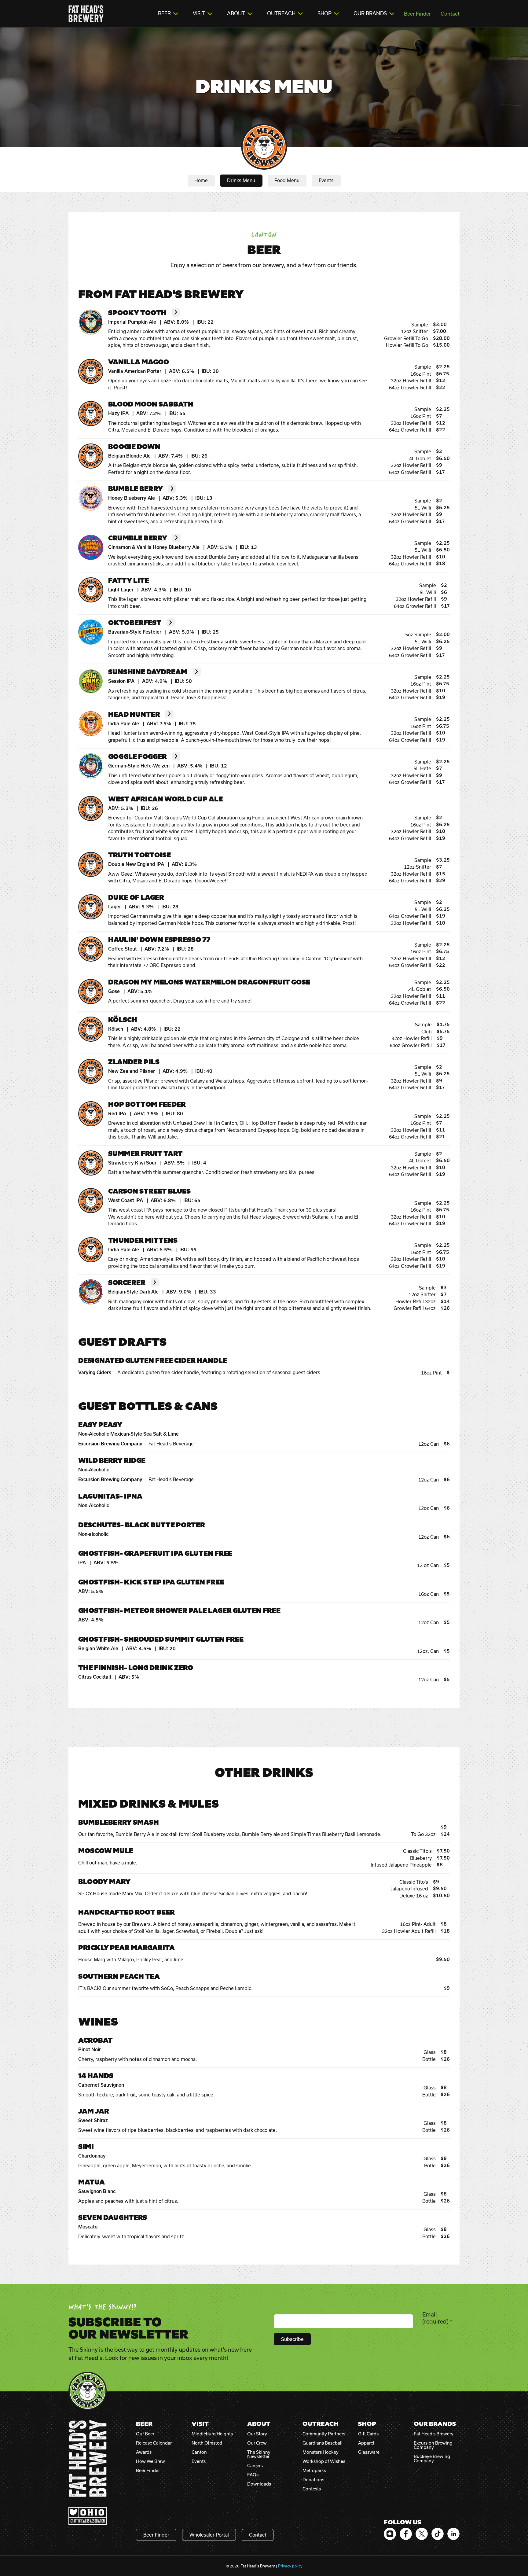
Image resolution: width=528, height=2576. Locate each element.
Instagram (390, 2534)
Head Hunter (134, 715)
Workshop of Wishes (324, 2461)
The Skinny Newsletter (259, 2454)
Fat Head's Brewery (86, 14)
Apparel (366, 2443)
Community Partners (324, 2434)
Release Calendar (154, 2443)
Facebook (406, 2534)
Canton (199, 2452)
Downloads (259, 2484)
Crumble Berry (138, 538)
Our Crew (257, 2443)
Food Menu (287, 180)
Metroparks (314, 2471)
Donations (313, 2480)
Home (201, 180)
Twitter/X (422, 2534)
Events (326, 180)
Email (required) (437, 2318)
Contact (450, 14)
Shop (324, 13)
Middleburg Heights (212, 2434)
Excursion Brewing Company (433, 2445)
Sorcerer (127, 1283)
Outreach (281, 13)
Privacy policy (290, 2566)
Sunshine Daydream (148, 672)
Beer (164, 13)
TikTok (438, 2534)
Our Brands (370, 13)
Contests (312, 2489)
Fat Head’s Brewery (434, 2434)
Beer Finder (417, 14)
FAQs (253, 2475)
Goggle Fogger (137, 757)
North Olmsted (207, 2443)
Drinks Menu (241, 180)
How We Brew (150, 2461)
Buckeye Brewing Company (432, 2459)
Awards (144, 2452)
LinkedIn (453, 2534)
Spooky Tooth (137, 313)
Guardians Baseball (323, 2443)
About (236, 13)
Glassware (369, 2452)
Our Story (257, 2434)
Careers (255, 2466)
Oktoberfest (135, 623)
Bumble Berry (136, 489)
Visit (199, 13)
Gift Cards (368, 2434)
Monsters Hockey (321, 2452)
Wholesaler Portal (209, 2535)
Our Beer (145, 2434)
